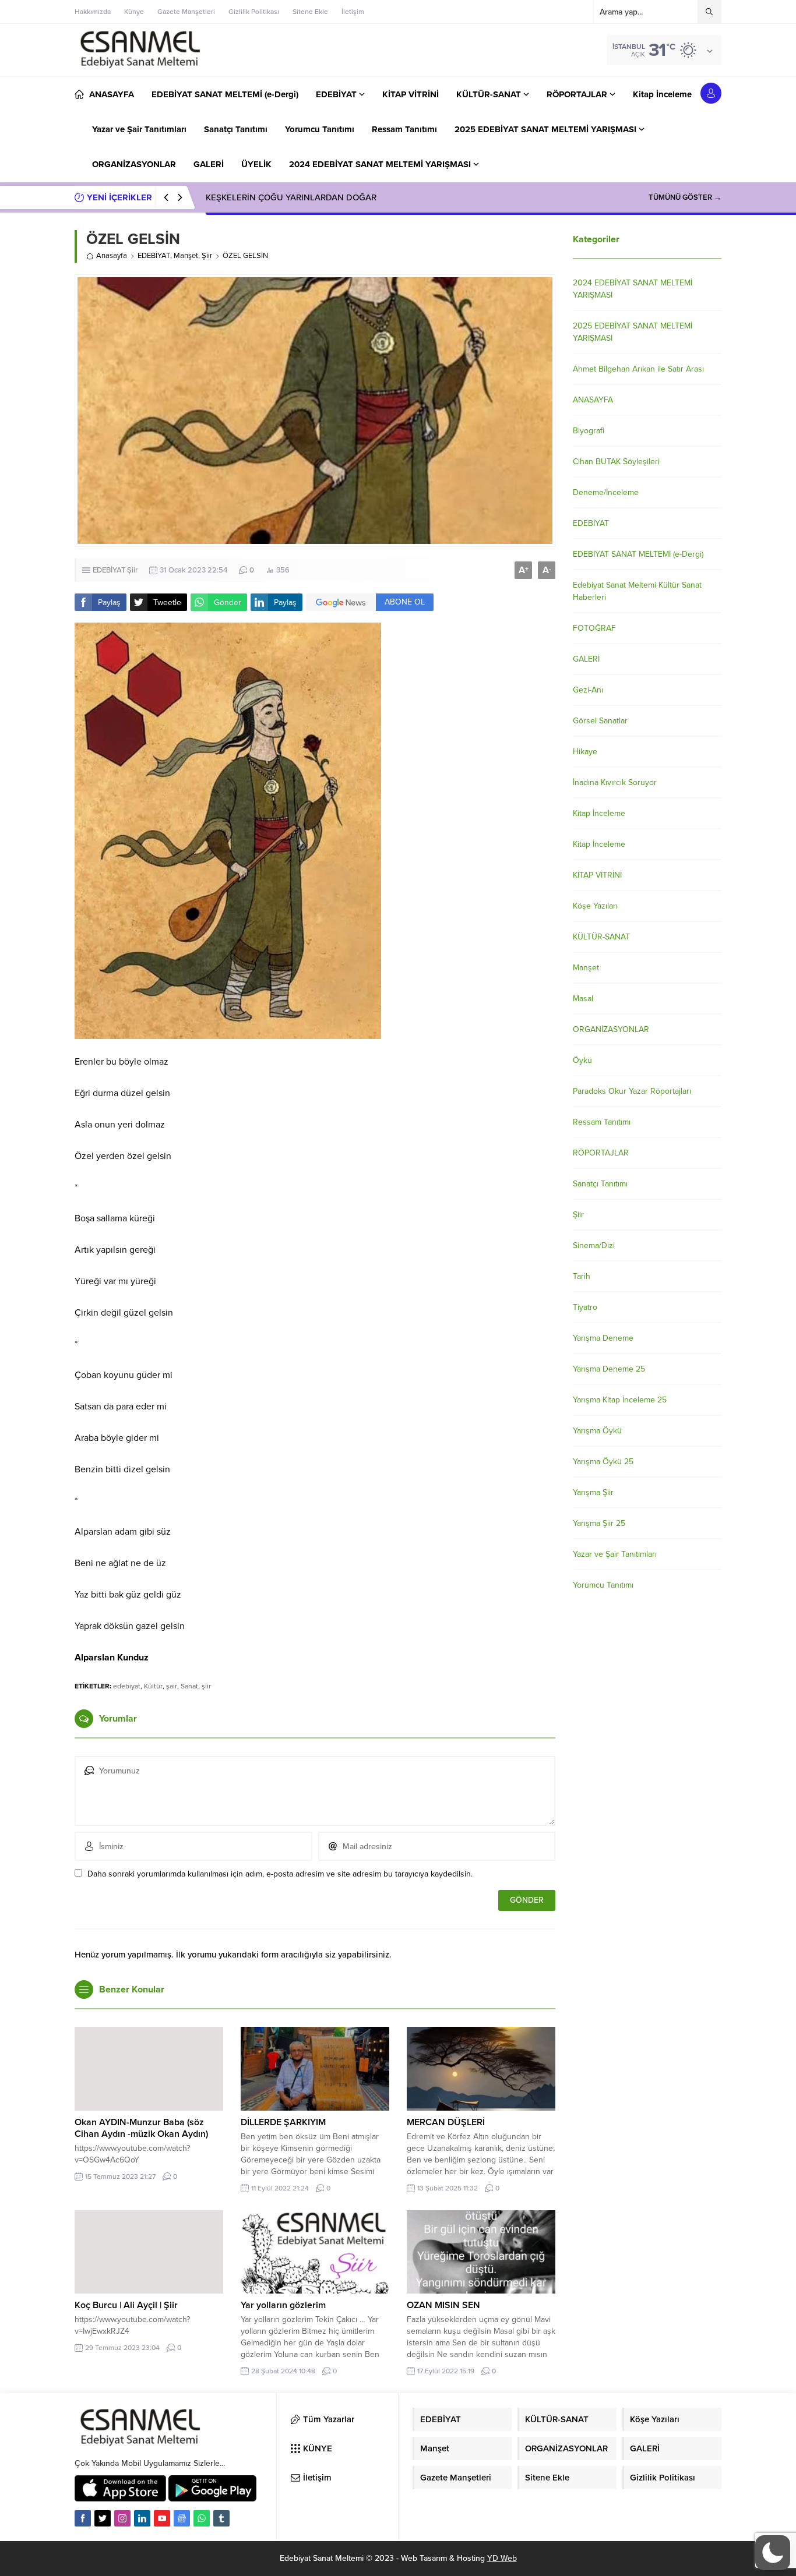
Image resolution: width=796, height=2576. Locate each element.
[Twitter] (103, 2518)
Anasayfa (112, 256)
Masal (583, 999)
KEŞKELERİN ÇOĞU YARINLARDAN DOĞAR (291, 197)
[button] (773, 2553)
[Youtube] (162, 2518)
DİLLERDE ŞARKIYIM (283, 2122)
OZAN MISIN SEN (443, 2305)
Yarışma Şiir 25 (599, 1523)
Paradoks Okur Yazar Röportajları (632, 1091)
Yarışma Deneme (603, 1338)
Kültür (153, 1686)
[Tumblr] (221, 2518)
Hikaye (585, 752)
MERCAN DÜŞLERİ (446, 2122)
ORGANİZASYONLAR (611, 1029)
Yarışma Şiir (593, 1492)
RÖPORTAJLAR (601, 1153)
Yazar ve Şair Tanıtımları (615, 1554)
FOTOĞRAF (594, 628)
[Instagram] (122, 2518)
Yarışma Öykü (597, 1431)
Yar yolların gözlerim (283, 2305)
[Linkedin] (142, 2518)
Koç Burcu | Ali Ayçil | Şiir (126, 2305)
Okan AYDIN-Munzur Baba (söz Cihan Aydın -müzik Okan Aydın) (141, 2128)
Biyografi (589, 431)
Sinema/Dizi (594, 1245)
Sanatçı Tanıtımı (600, 1184)
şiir (206, 1686)
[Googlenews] (182, 2518)
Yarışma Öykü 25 (603, 1462)
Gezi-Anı (588, 690)
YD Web (502, 2558)
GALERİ (586, 659)
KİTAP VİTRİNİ (597, 875)
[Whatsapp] (202, 2518)
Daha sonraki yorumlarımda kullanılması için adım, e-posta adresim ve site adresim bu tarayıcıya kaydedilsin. (280, 1874)
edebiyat (127, 1686)
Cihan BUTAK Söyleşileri (616, 462)
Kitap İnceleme (599, 813)
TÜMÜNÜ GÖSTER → (685, 197)
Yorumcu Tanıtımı (603, 1585)
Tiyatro (585, 1307)
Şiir (207, 256)
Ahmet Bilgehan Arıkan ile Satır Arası (638, 369)
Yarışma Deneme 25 (609, 1369)
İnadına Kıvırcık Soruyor (615, 782)
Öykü (582, 1060)
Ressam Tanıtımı (602, 1122)
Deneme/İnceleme (606, 492)
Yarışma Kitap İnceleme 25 (620, 1400)
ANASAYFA (593, 400)
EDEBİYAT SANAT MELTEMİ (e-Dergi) (638, 554)
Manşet (186, 256)
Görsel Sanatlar (600, 721)
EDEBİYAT (154, 256)
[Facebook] (83, 2518)
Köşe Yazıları (595, 906)
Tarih (582, 1276)
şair (172, 1686)
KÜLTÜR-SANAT (601, 937)
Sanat (189, 1686)
